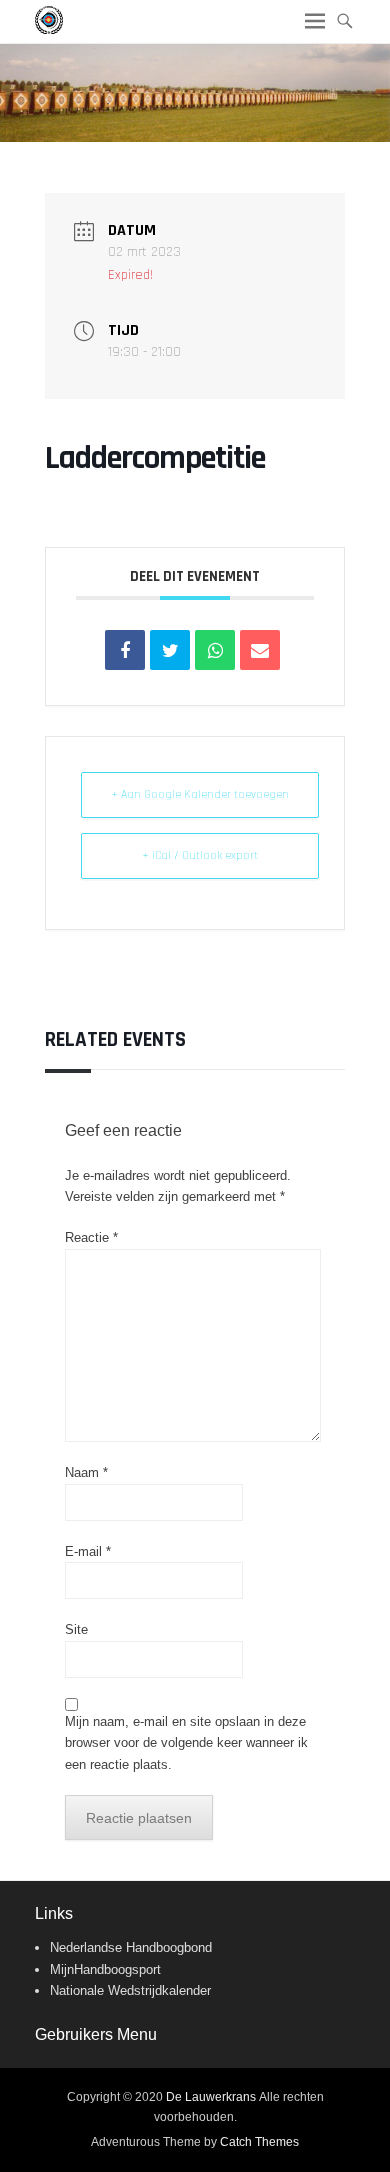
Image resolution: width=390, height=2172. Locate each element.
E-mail (88, 1551)
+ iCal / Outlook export (200, 855)
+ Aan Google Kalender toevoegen (200, 794)
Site (76, 1629)
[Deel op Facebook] (125, 650)
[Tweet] (170, 650)
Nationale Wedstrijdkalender (130, 1990)
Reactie (91, 1237)
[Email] (260, 650)
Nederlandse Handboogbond (131, 1947)
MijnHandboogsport (105, 1969)
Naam (86, 1472)
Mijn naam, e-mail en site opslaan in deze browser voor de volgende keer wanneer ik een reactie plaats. (186, 1743)
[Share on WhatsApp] (215, 650)
